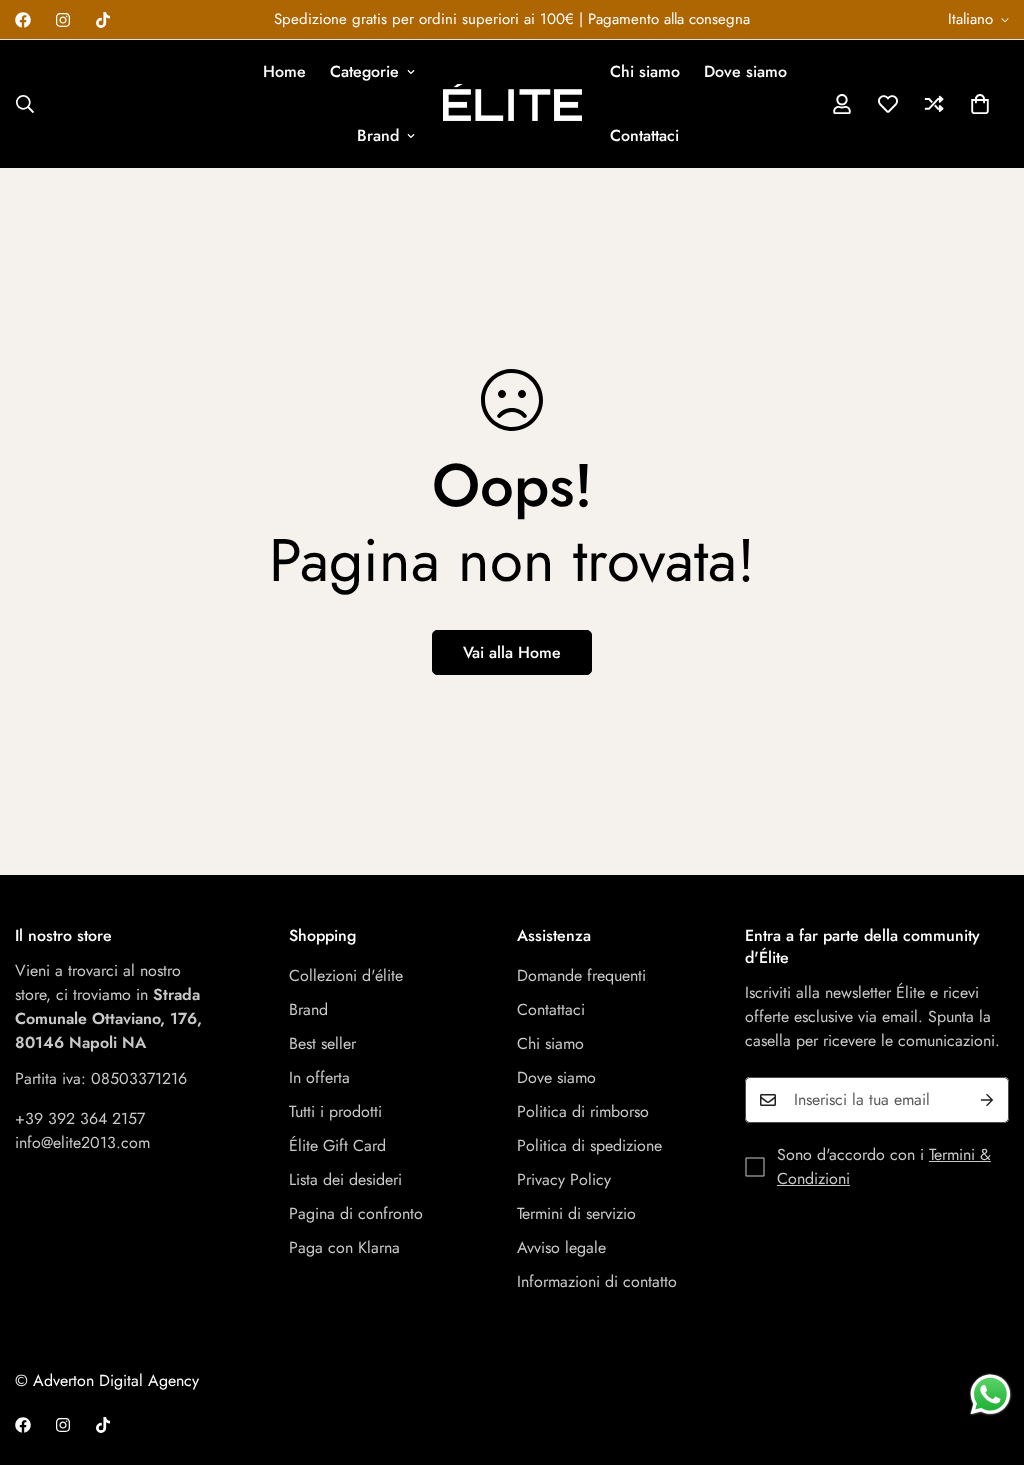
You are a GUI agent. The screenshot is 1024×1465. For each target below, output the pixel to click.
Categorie (364, 71)
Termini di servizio (576, 1213)
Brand (378, 135)
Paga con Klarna (344, 1247)
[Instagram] (63, 20)
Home (284, 71)
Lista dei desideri (345, 1179)
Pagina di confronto (356, 1213)
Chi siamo (645, 71)
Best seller (322, 1043)
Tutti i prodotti (335, 1111)
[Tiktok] (103, 20)
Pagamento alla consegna (669, 19)
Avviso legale (561, 1247)
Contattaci (644, 135)
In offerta (319, 1077)
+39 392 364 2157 (80, 1118)
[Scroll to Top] (985, 1356)
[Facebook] (23, 20)
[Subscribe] (987, 1100)
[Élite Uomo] (512, 104)
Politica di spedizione (589, 1145)
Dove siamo (745, 71)
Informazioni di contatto (597, 1281)
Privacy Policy (564, 1179)
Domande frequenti (581, 975)
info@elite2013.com (82, 1142)
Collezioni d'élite (346, 975)
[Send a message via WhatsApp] (990, 1394)
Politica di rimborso (583, 1111)
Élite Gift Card (337, 1145)
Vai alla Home (512, 652)
